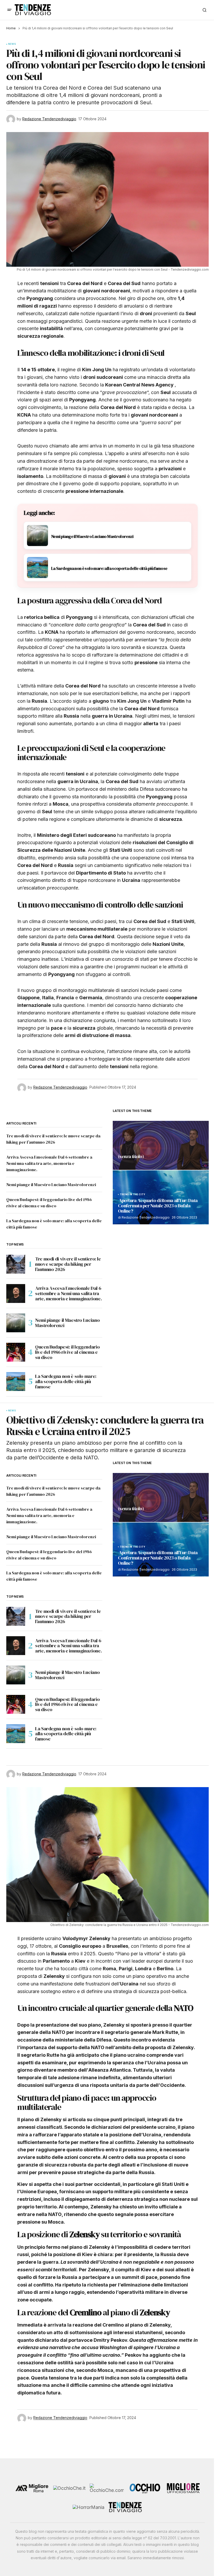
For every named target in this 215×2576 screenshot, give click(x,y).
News (12, 44)
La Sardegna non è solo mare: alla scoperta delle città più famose (66, 1381)
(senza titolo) (131, 1157)
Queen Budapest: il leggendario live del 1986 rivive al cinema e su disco (67, 1352)
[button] (9, 10)
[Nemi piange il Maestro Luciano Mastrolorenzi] (16, 1323)
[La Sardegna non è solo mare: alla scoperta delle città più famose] (16, 1382)
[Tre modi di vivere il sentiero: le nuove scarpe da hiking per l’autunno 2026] (16, 1264)
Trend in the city (133, 1194)
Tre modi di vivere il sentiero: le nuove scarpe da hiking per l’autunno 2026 (68, 1264)
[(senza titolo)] (161, 1145)
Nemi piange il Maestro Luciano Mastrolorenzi (51, 1185)
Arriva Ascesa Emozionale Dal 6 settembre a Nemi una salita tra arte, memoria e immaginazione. (49, 1163)
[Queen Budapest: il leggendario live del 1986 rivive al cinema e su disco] (16, 1352)
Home (11, 28)
